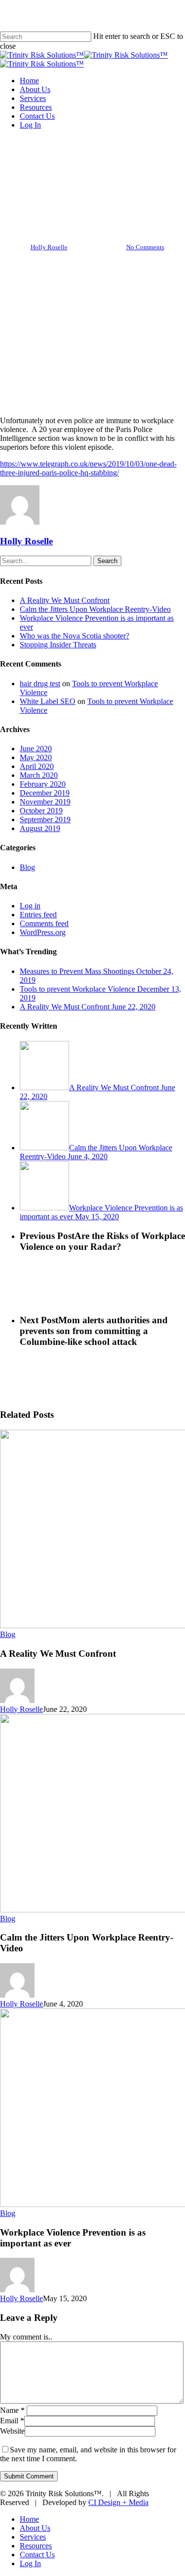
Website (12, 2431)
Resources (36, 2546)
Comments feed (44, 923)
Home (29, 2519)
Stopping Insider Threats (58, 645)
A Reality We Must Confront (65, 600)
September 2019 (45, 820)
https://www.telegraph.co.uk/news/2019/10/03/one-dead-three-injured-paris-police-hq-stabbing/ (88, 468)
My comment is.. (26, 2337)
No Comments (145, 247)
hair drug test (40, 684)
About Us (35, 2528)
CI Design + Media (118, 2502)
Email (12, 2421)
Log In (30, 2563)
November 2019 (45, 802)
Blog (92, 163)
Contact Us (37, 2555)
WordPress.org (43, 932)
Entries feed (38, 915)
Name (12, 2410)
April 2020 (37, 766)
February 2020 (43, 784)
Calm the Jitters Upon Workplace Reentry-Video (95, 609)
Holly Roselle (49, 247)
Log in (30, 906)
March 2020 (39, 775)
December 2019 (45, 793)
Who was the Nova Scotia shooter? (74, 636)
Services (33, 2537)
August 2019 (40, 828)
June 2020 (36, 749)
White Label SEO (48, 701)
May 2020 (36, 757)
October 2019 (41, 811)
